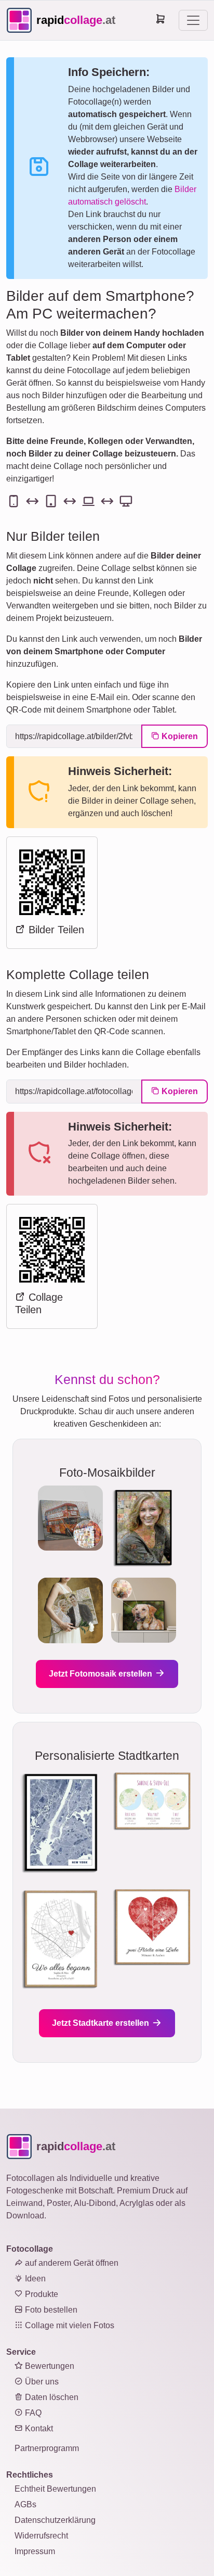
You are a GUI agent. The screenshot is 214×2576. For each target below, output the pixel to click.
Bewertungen (49, 2366)
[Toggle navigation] (193, 20)
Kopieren (179, 736)
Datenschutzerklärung (55, 2520)
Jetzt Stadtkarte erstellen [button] (102, 2023)
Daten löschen (51, 2397)
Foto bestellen (50, 2310)
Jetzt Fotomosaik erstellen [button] (102, 1674)
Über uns (41, 2382)
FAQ (32, 2413)
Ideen (34, 2279)
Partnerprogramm (47, 2448)
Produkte (41, 2294)
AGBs (25, 2504)
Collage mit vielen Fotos (69, 2325)
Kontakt (38, 2428)
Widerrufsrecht (41, 2536)
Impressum (35, 2551)
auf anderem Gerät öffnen (71, 2263)
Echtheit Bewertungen (55, 2489)
